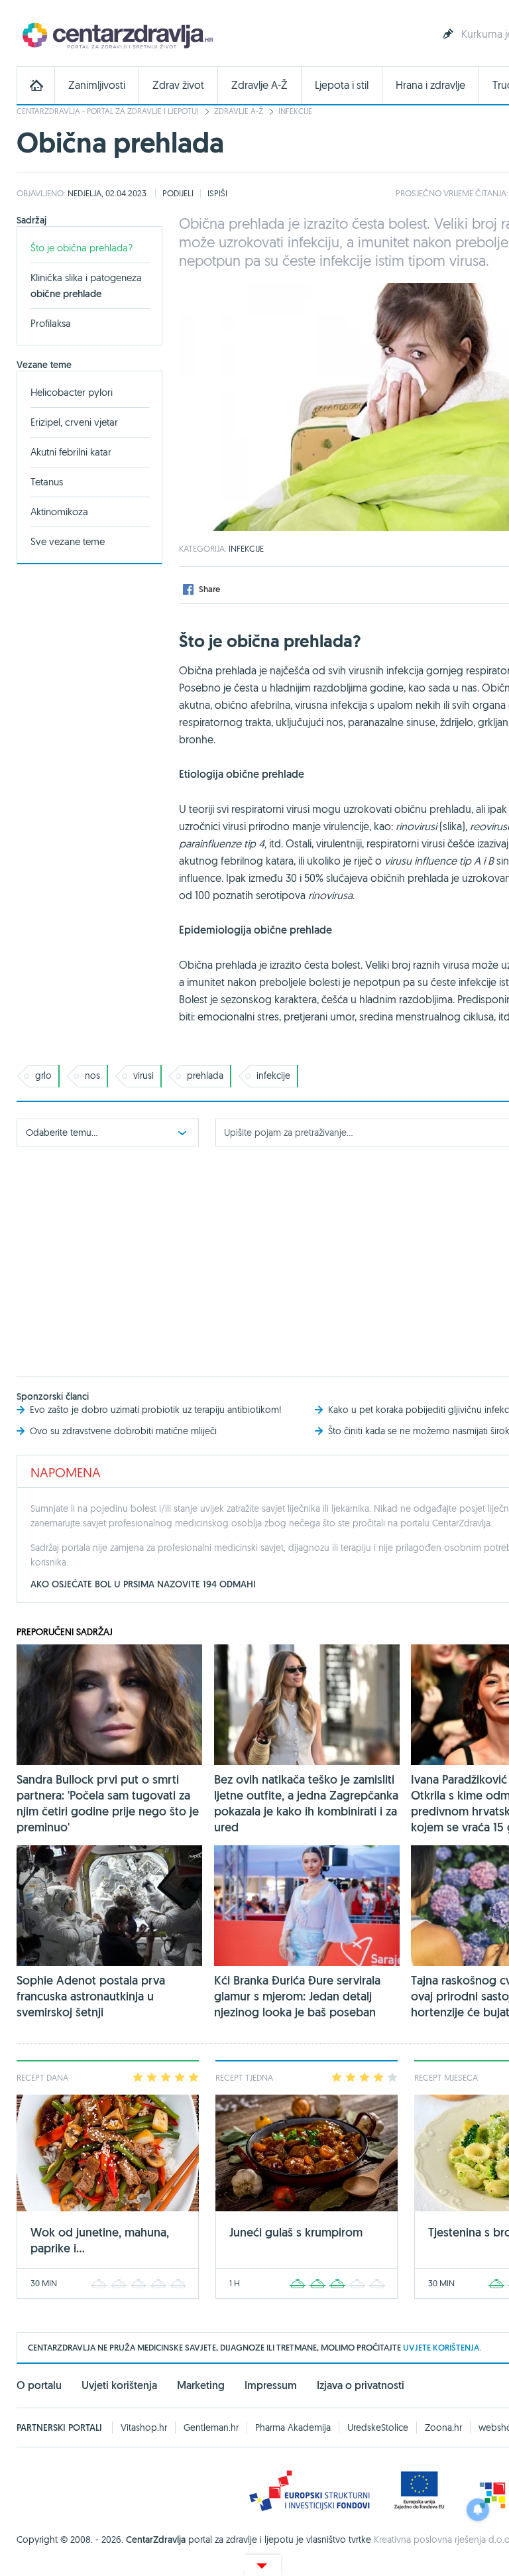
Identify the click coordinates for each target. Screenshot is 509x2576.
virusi (143, 1075)
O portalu (39, 2385)
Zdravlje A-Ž (259, 85)
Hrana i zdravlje (430, 85)
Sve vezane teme (68, 541)
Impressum (271, 2385)
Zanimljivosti (97, 85)
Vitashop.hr (144, 2427)
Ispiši (217, 193)
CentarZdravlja (116, 35)
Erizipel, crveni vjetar (74, 422)
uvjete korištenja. (442, 2348)
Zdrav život (178, 85)
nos (92, 1075)
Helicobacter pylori (72, 392)
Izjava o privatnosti (361, 2385)
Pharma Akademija (293, 2427)
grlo (43, 1075)
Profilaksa (51, 323)
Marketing (201, 2385)
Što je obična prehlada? (82, 248)
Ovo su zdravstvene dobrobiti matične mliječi (123, 1431)
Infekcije (295, 111)
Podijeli (178, 193)
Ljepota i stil (342, 85)
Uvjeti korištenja (119, 2385)
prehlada (205, 1075)
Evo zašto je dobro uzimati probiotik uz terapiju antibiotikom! (156, 1410)
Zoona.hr (443, 2427)
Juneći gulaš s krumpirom (296, 2232)
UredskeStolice (378, 2427)
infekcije (273, 1075)
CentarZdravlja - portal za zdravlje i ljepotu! (108, 111)
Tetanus (47, 482)
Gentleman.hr (211, 2427)
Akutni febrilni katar (71, 452)
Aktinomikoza (59, 512)
